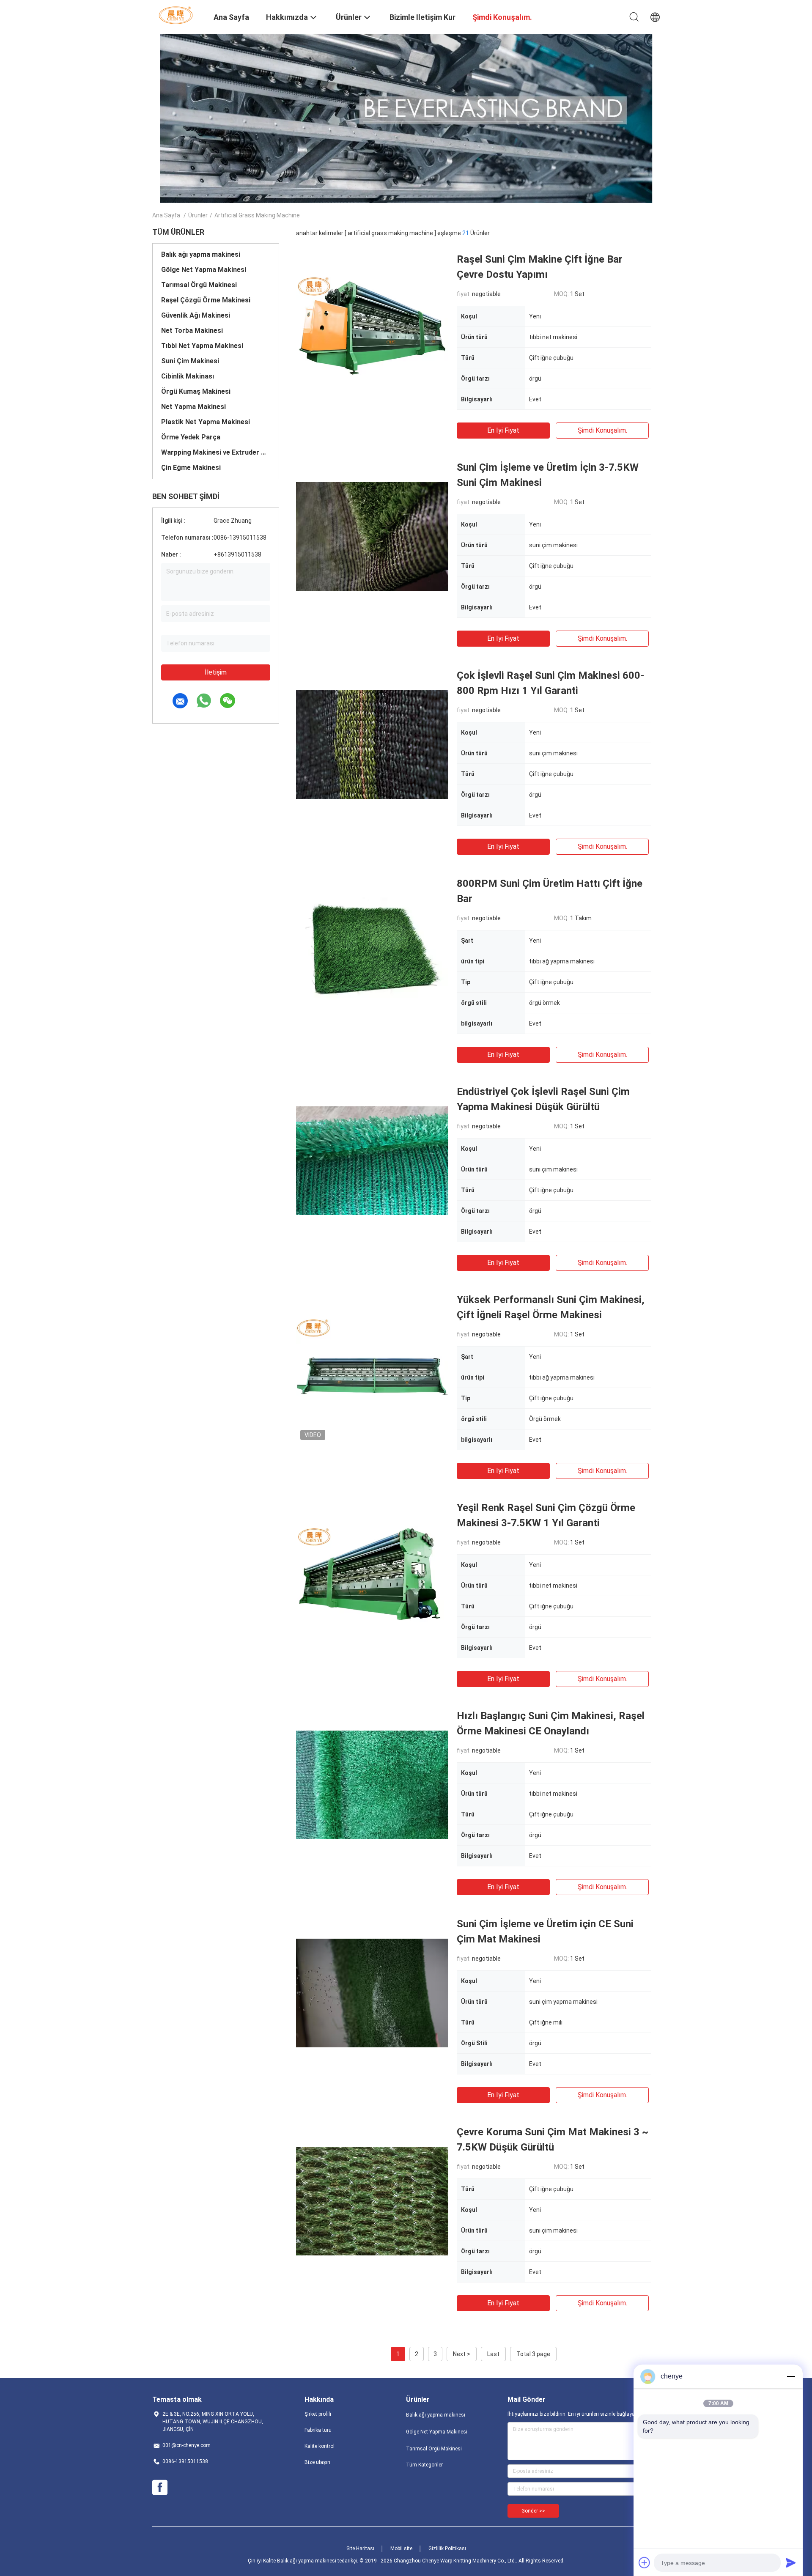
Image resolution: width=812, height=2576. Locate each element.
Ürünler (198, 215)
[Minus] (791, 2376)
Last (493, 2354)
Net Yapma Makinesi (193, 407)
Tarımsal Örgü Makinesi (199, 285)
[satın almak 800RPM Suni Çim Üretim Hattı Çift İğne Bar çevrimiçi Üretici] (372, 952)
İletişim (216, 672)
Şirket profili (318, 2414)
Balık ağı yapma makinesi (201, 254)
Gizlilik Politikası (447, 2549)
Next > (462, 2354)
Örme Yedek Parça (191, 437)
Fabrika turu (318, 2430)
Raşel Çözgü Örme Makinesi (206, 300)
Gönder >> (533, 2511)
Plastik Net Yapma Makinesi (206, 422)
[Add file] (645, 2562)
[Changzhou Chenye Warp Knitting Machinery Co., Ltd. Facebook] (160, 2488)
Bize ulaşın (317, 2462)
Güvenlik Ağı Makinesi (196, 315)
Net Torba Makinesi (192, 331)
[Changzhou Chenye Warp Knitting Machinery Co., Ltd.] (178, 15)
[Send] (791, 2562)
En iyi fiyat (503, 430)
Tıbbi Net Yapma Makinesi (202, 346)
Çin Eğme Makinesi (191, 468)
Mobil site (401, 2549)
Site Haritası (360, 2549)
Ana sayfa (166, 215)
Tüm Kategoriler (424, 2465)
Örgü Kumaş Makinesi (196, 391)
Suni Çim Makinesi (190, 361)
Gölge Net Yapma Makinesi (204, 270)
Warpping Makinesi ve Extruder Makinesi (216, 452)
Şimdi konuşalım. (602, 430)
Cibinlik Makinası (188, 376)
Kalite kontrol (320, 2446)
